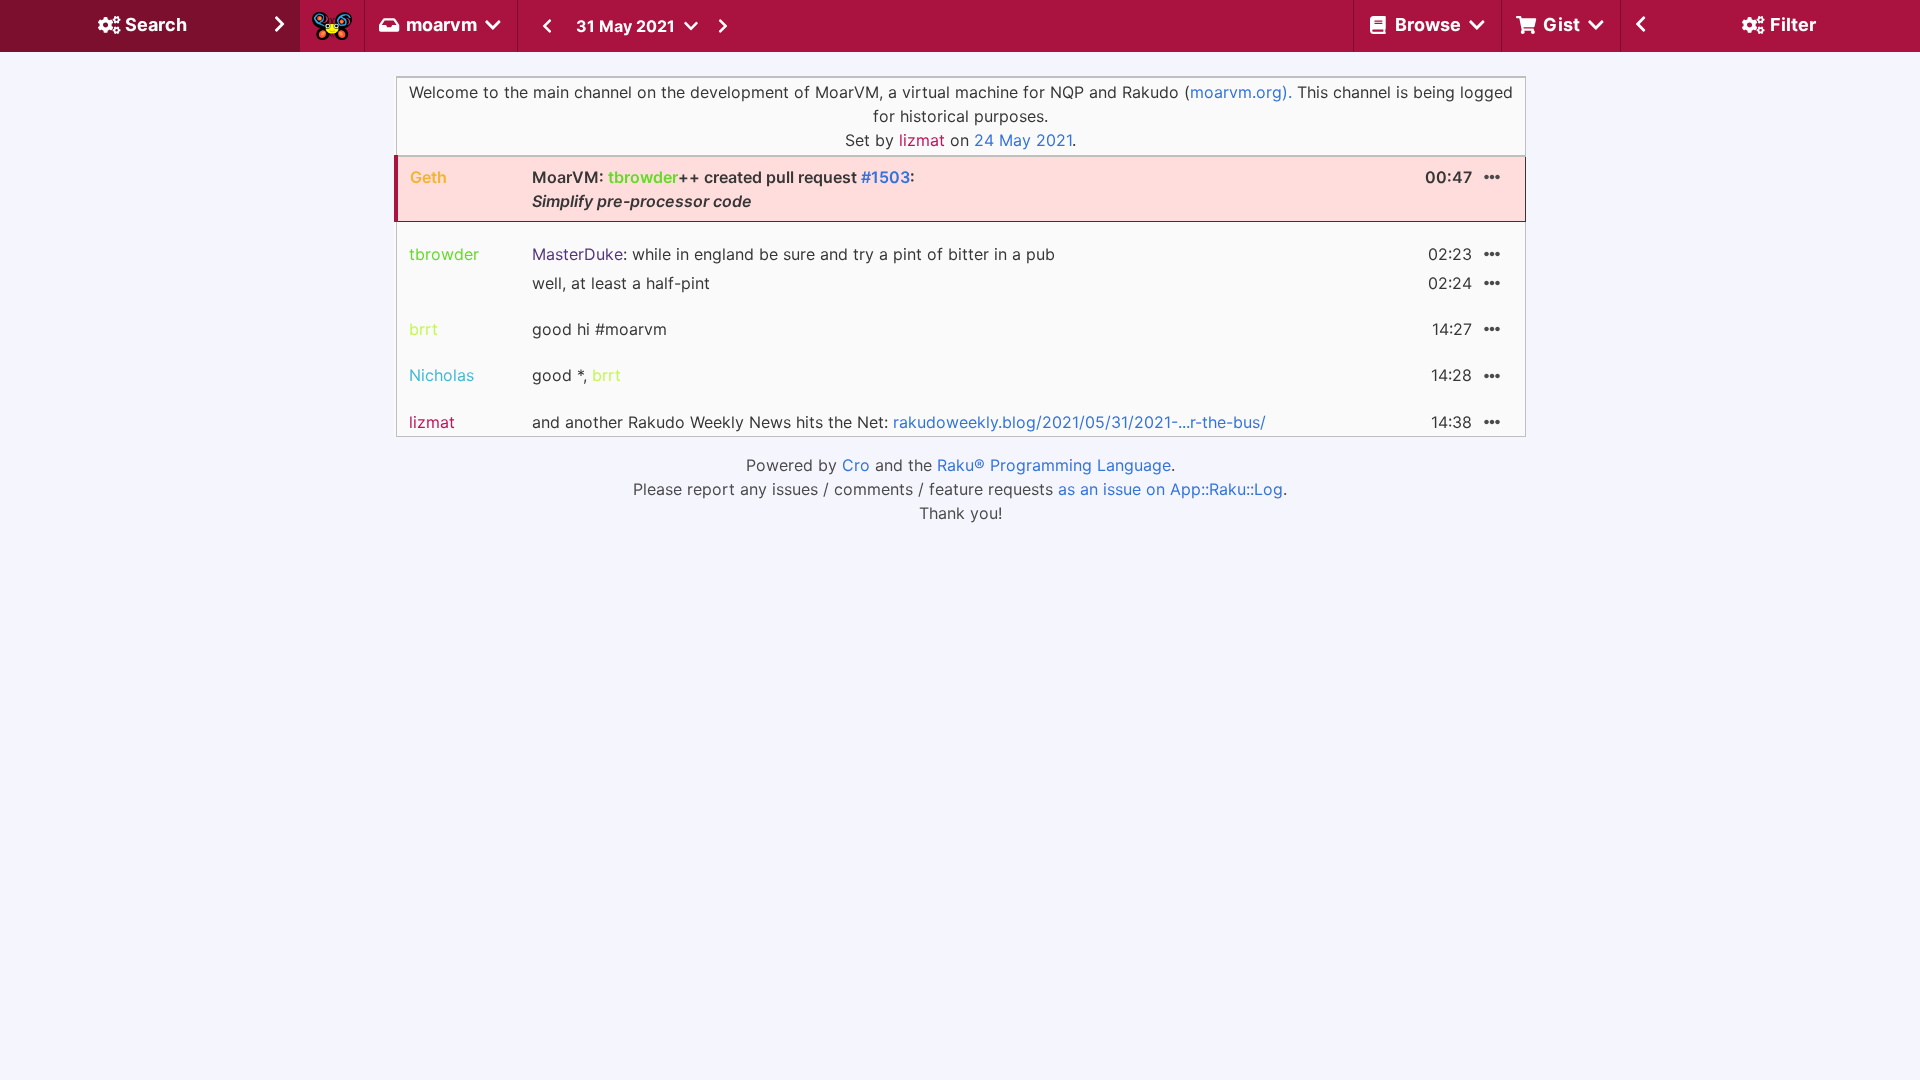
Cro (856, 465)
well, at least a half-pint (621, 283)
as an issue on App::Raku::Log (1170, 489)
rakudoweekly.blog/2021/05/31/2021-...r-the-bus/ (1079, 422)
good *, (576, 375)
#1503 (885, 177)
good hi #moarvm (599, 329)
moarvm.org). (1241, 92)
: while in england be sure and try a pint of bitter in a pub (793, 254)
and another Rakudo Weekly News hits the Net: (899, 422)
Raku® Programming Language (1054, 465)
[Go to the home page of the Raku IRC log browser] (332, 26)
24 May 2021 (1023, 140)
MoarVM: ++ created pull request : (723, 189)
